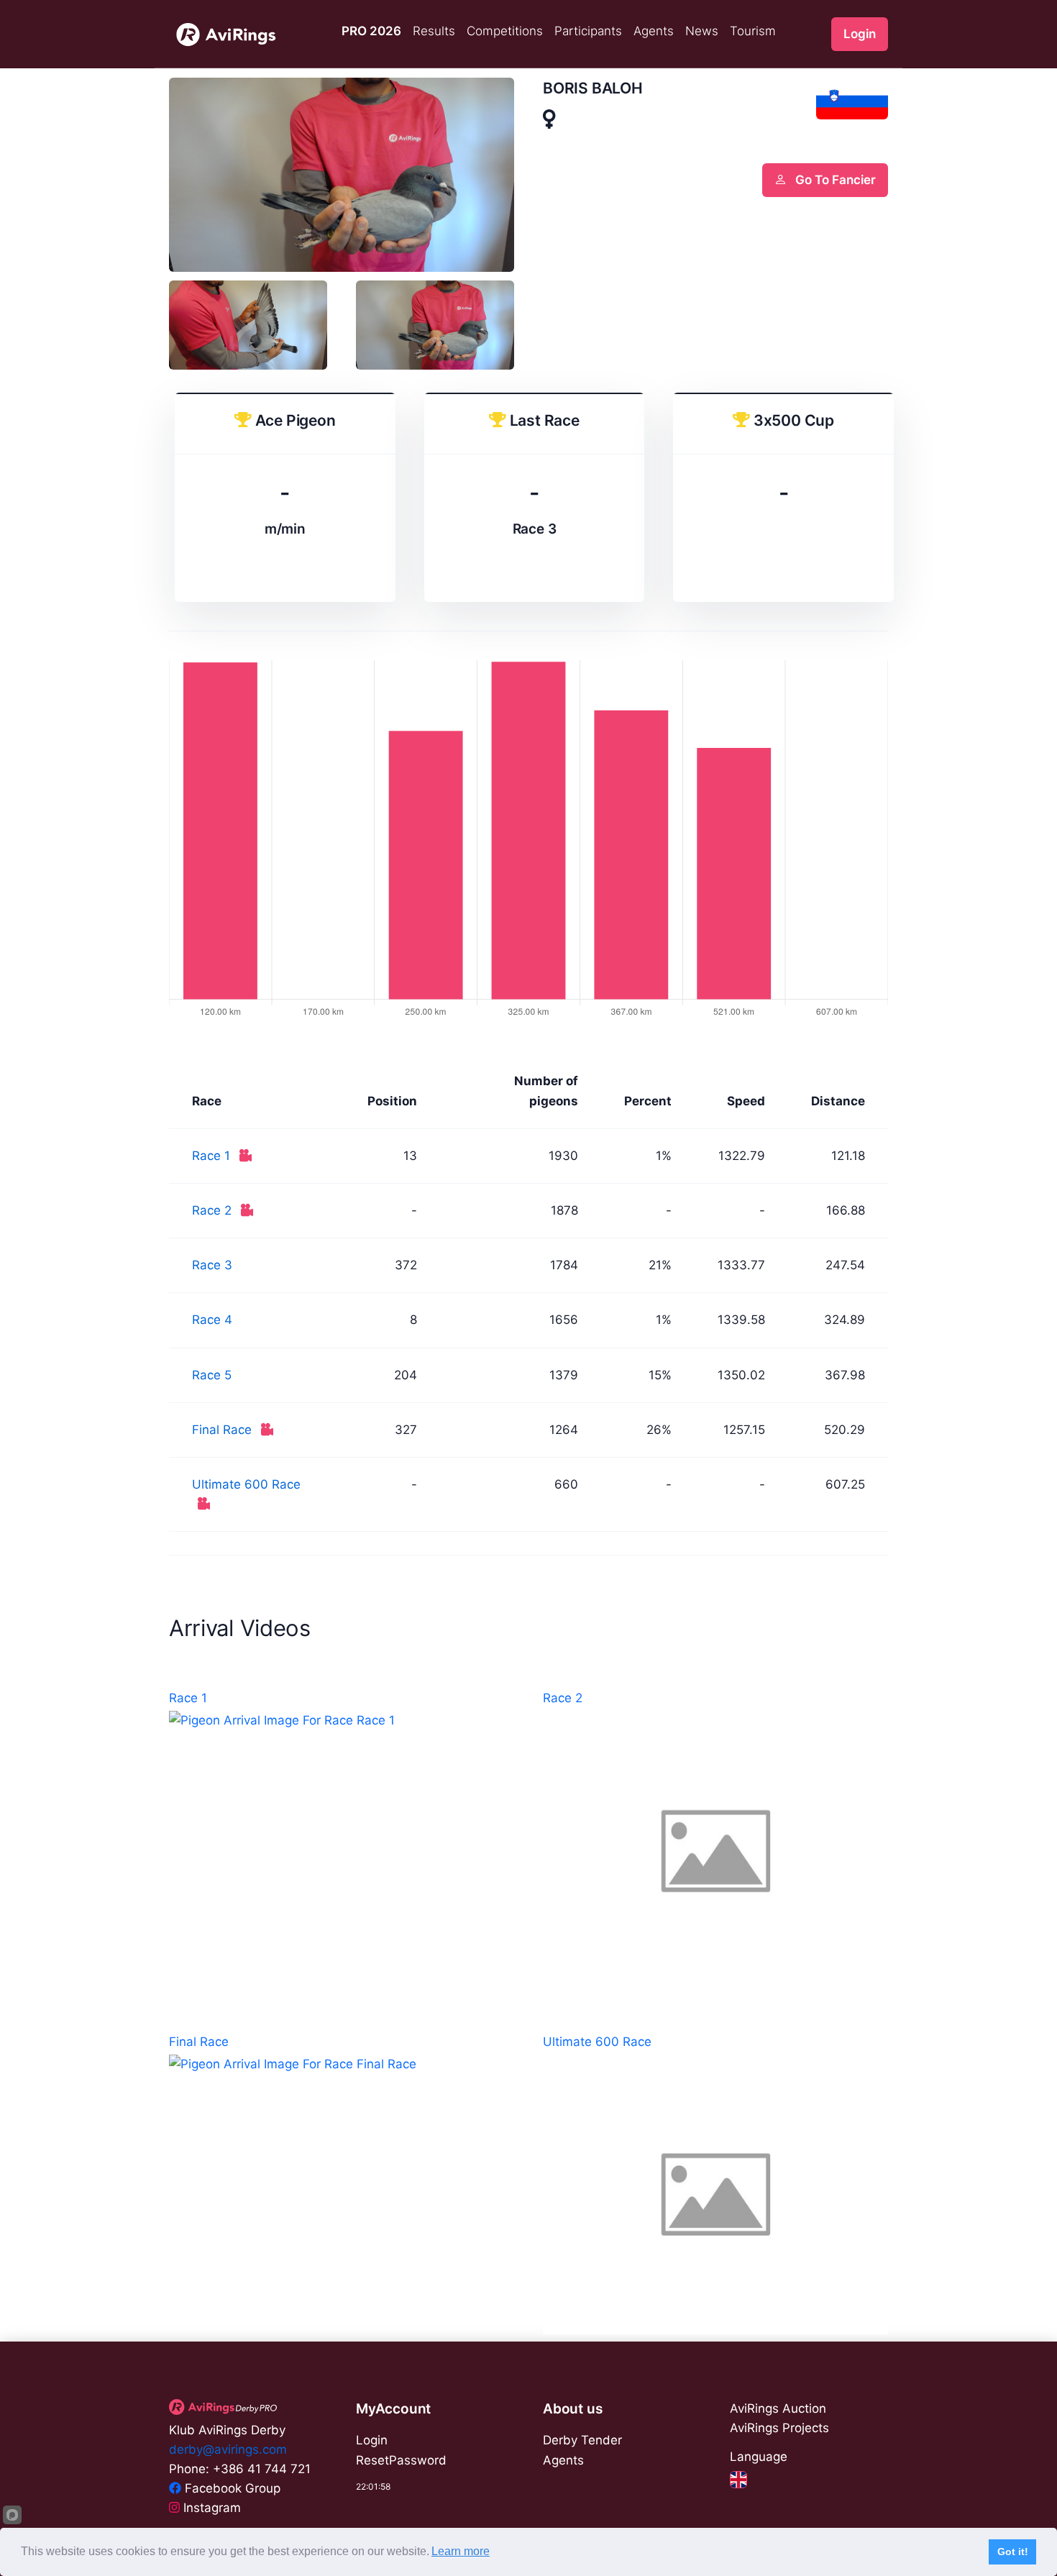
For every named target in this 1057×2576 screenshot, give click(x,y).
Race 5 (212, 1375)
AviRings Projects (779, 2428)
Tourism (753, 31)
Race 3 (212, 1265)
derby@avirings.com (228, 2449)
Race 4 (212, 1320)
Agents (654, 31)
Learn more (461, 2551)
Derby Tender (582, 2440)
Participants (588, 31)
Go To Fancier (834, 180)
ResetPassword (401, 2460)
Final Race (224, 1430)
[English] (738, 2479)
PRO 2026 (371, 31)
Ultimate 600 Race (246, 1484)
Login (860, 34)
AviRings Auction (778, 2408)
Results (434, 31)
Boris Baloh (593, 88)
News (702, 31)
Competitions (505, 31)
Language (759, 2457)
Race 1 (213, 1156)
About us (572, 2409)
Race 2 (214, 1210)
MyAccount (393, 2409)
